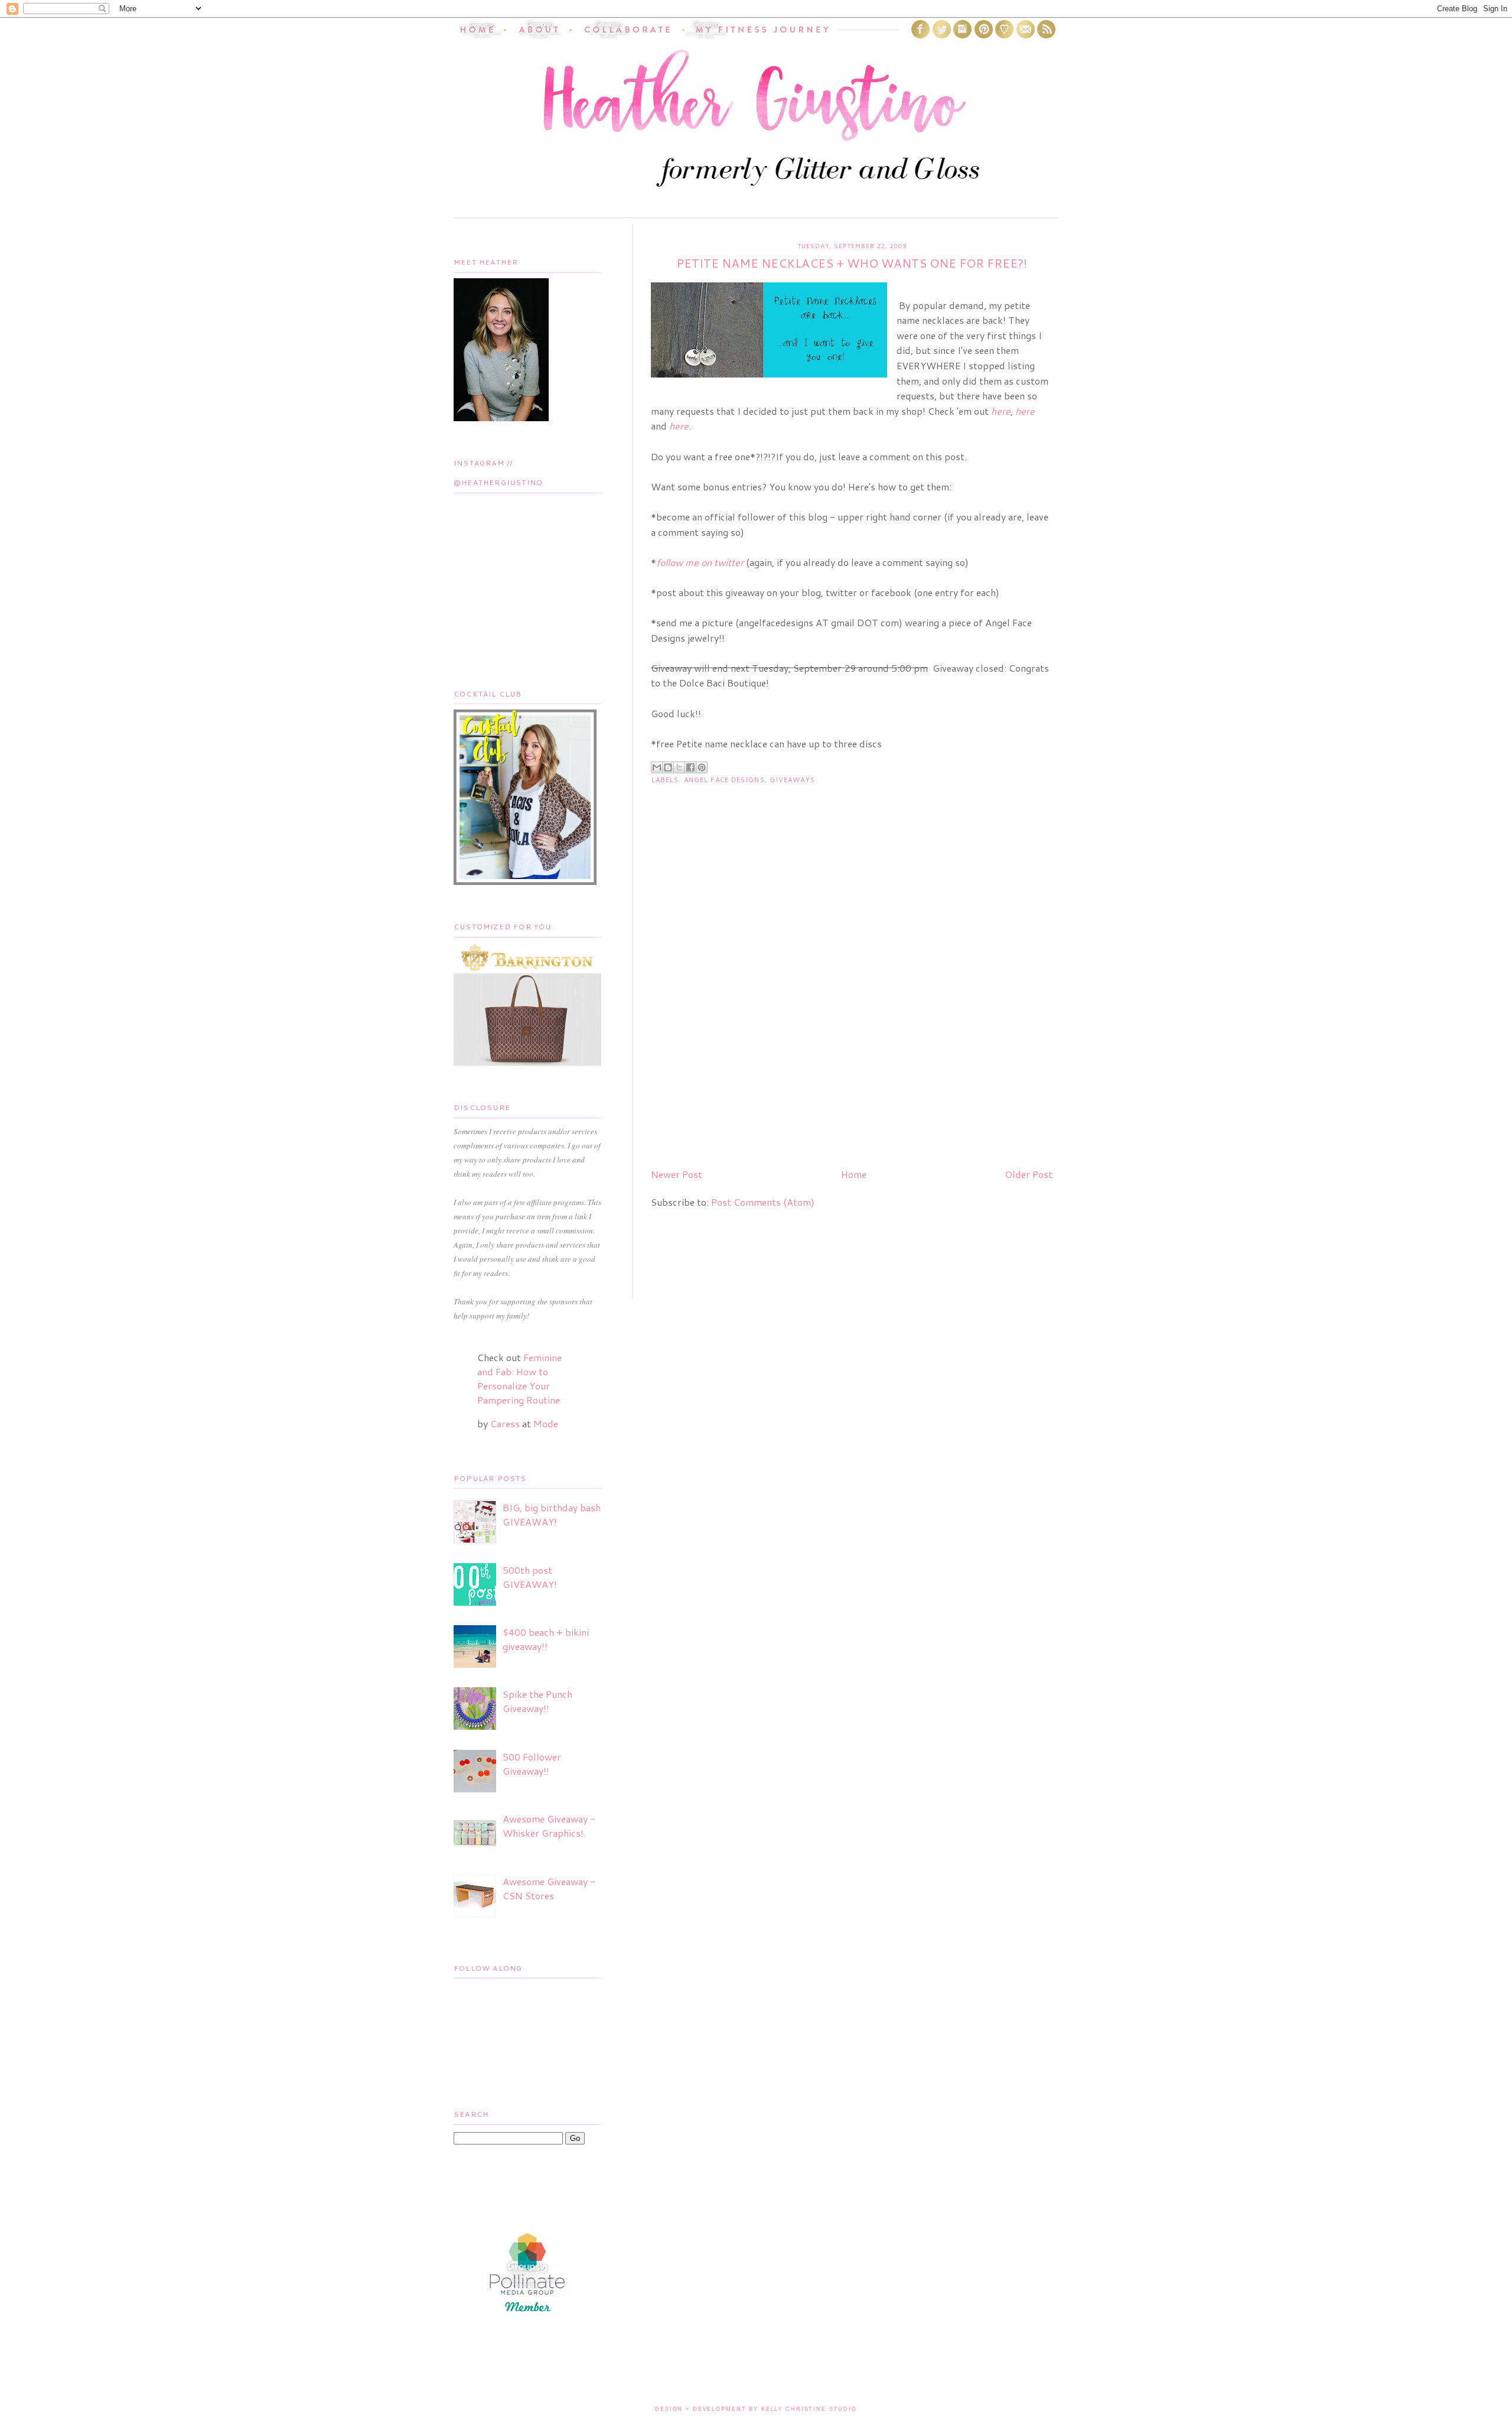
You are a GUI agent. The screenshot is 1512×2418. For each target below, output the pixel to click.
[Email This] (657, 767)
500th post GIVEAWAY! (530, 1577)
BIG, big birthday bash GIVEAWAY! (552, 1514)
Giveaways (792, 780)
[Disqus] (852, 1007)
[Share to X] (679, 767)
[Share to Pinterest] (702, 767)
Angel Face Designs (724, 780)
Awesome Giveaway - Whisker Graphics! (549, 1826)
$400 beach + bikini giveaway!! (546, 1639)
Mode (546, 1423)
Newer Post (677, 1174)
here (1025, 411)
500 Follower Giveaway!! (532, 1764)
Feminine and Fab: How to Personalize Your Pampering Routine (519, 1379)
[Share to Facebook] (690, 767)
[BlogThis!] (668, 767)
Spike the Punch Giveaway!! (537, 1701)
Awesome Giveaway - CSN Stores (549, 1888)
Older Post (1029, 1174)
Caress (505, 1423)
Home (854, 1174)
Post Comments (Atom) (763, 1202)
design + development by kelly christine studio (756, 2409)
